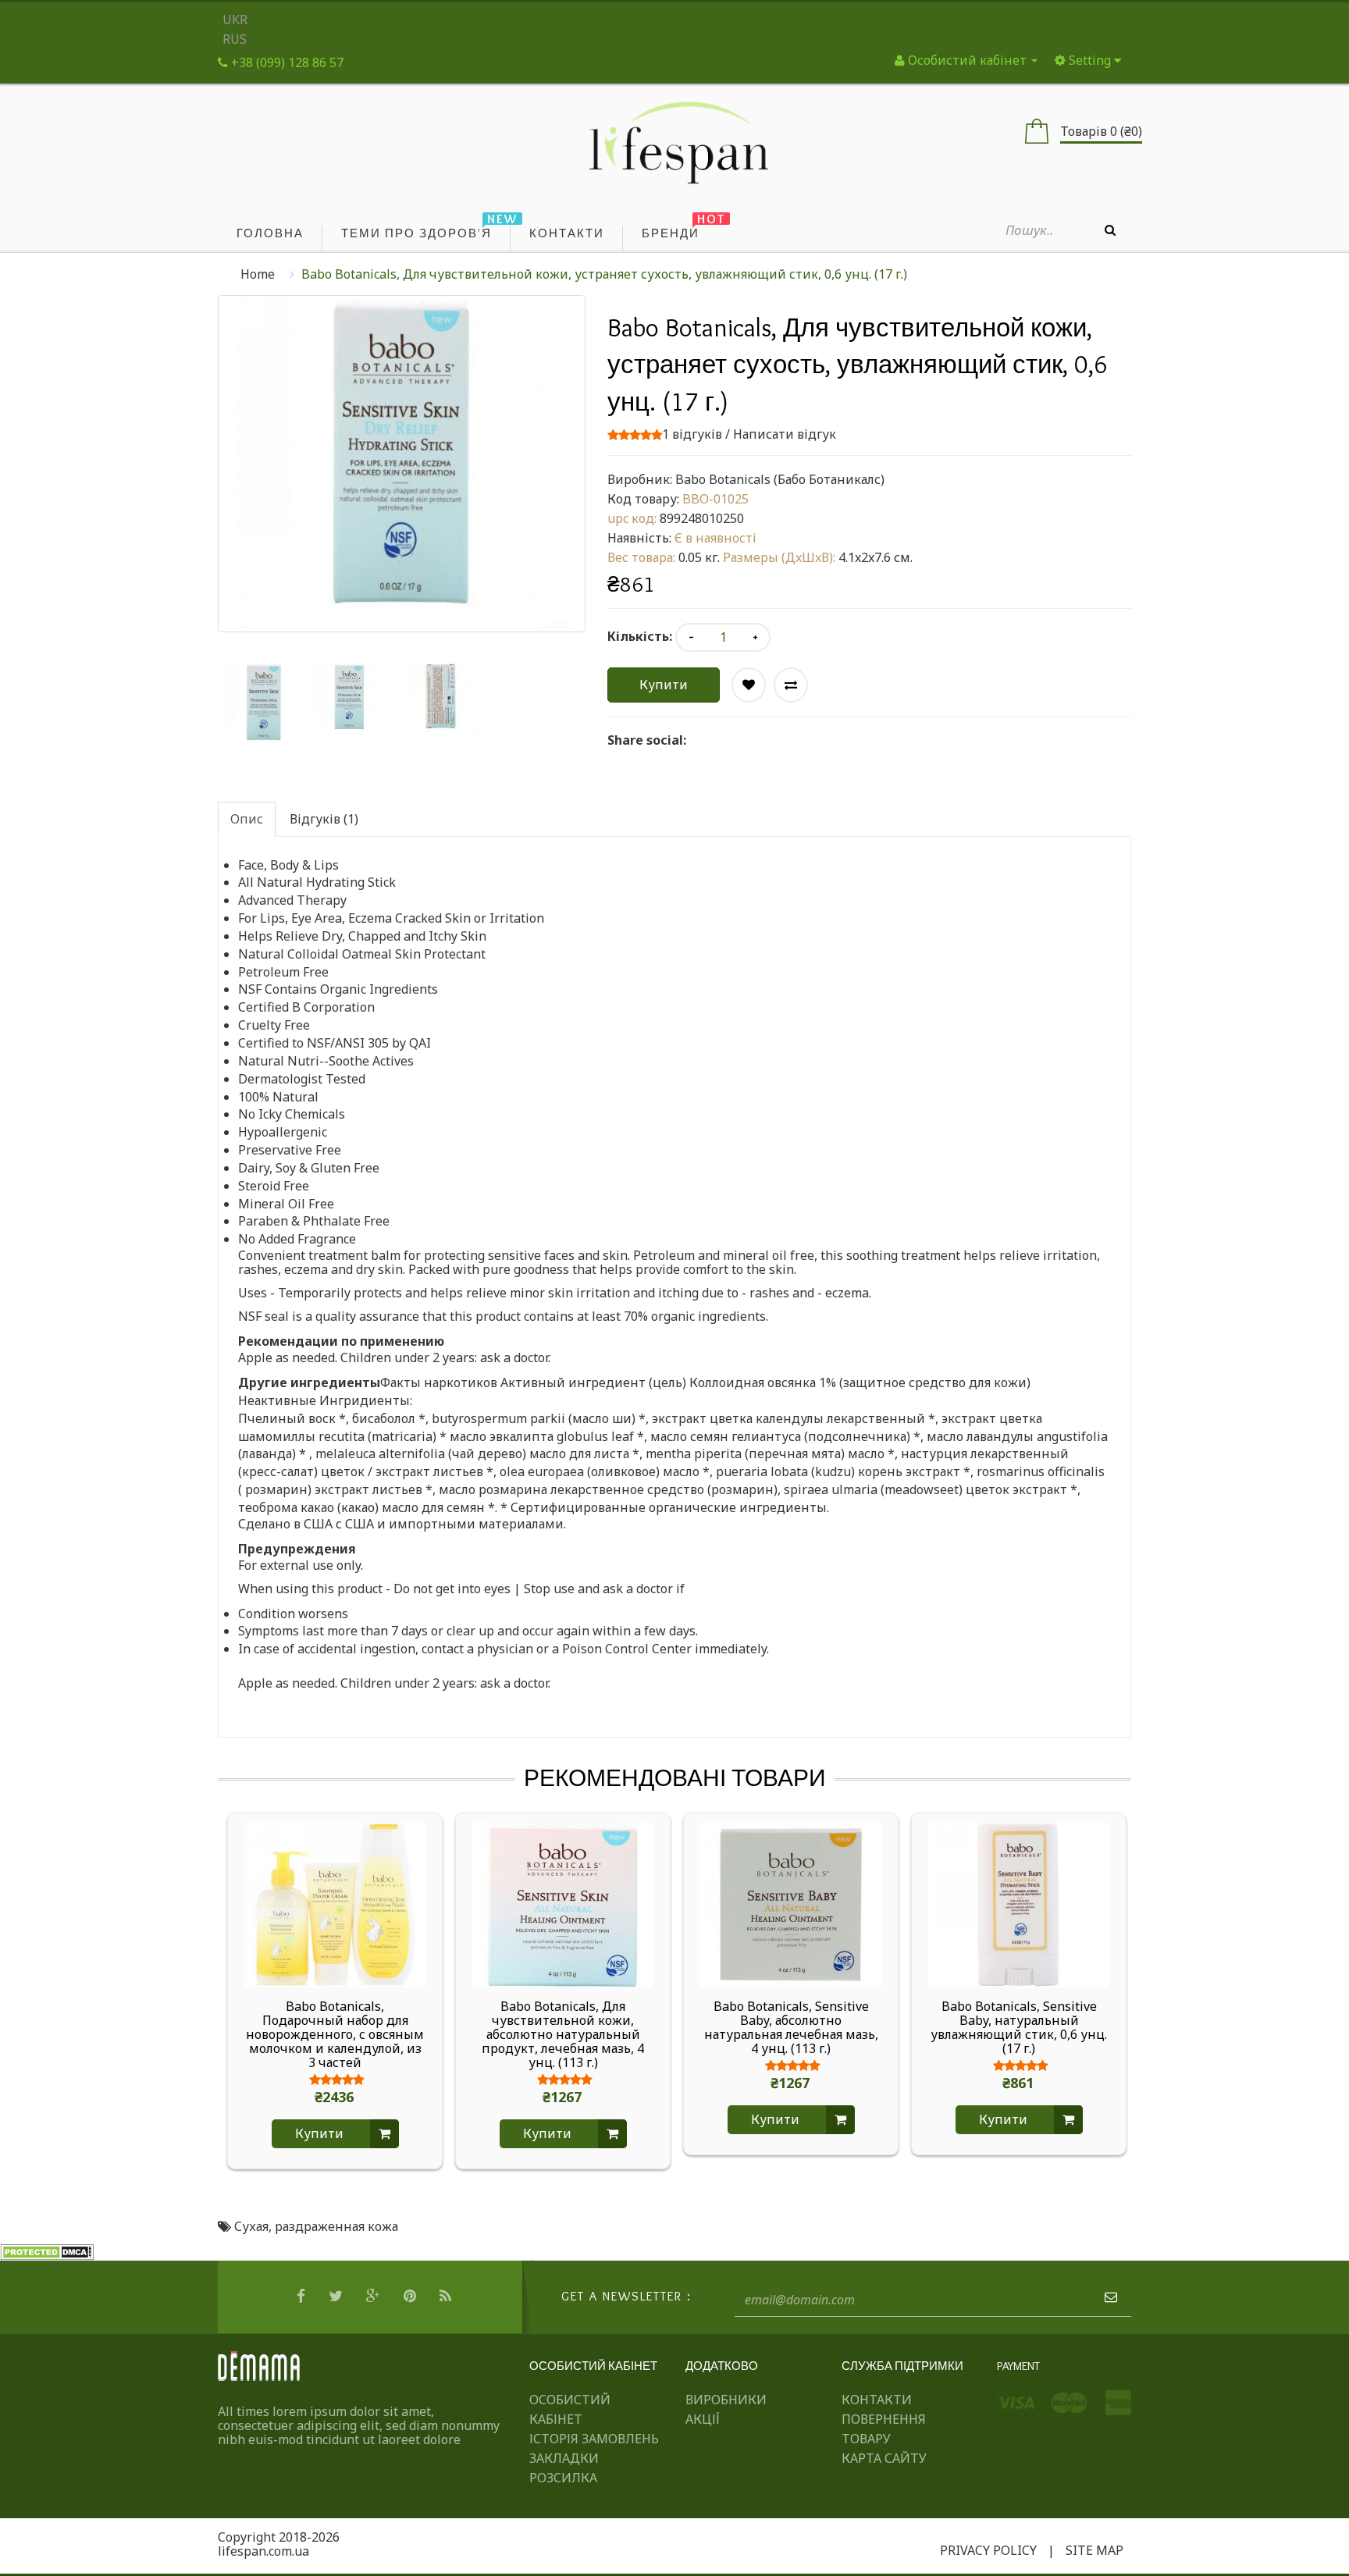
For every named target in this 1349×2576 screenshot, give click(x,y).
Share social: (647, 740)
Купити (664, 685)
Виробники (726, 2400)
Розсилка (563, 2478)
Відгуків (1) (324, 819)
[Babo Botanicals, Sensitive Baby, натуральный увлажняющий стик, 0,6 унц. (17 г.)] (1019, 1904)
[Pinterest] (412, 2297)
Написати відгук (785, 434)
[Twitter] (338, 2297)
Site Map (1095, 2550)
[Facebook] (303, 2297)
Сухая (251, 2226)
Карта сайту (884, 2458)
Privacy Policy (988, 2550)
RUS (235, 39)
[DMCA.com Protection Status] (47, 2251)
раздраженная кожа (336, 2226)
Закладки (564, 2458)
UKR (235, 20)
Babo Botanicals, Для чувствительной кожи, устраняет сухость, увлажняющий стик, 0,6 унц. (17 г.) (604, 274)
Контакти (877, 2400)
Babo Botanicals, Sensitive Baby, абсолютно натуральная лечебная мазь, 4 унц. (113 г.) (791, 2027)
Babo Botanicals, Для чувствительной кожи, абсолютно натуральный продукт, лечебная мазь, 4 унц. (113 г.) (563, 2034)
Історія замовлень (594, 2439)
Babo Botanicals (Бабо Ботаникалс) (780, 479)
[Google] (375, 2297)
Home (258, 274)
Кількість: (640, 636)
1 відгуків (692, 434)
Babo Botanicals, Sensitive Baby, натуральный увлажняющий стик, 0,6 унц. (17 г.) (1019, 2027)
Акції (703, 2419)
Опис (247, 819)
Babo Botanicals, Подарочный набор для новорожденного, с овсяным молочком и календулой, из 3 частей (335, 2034)
